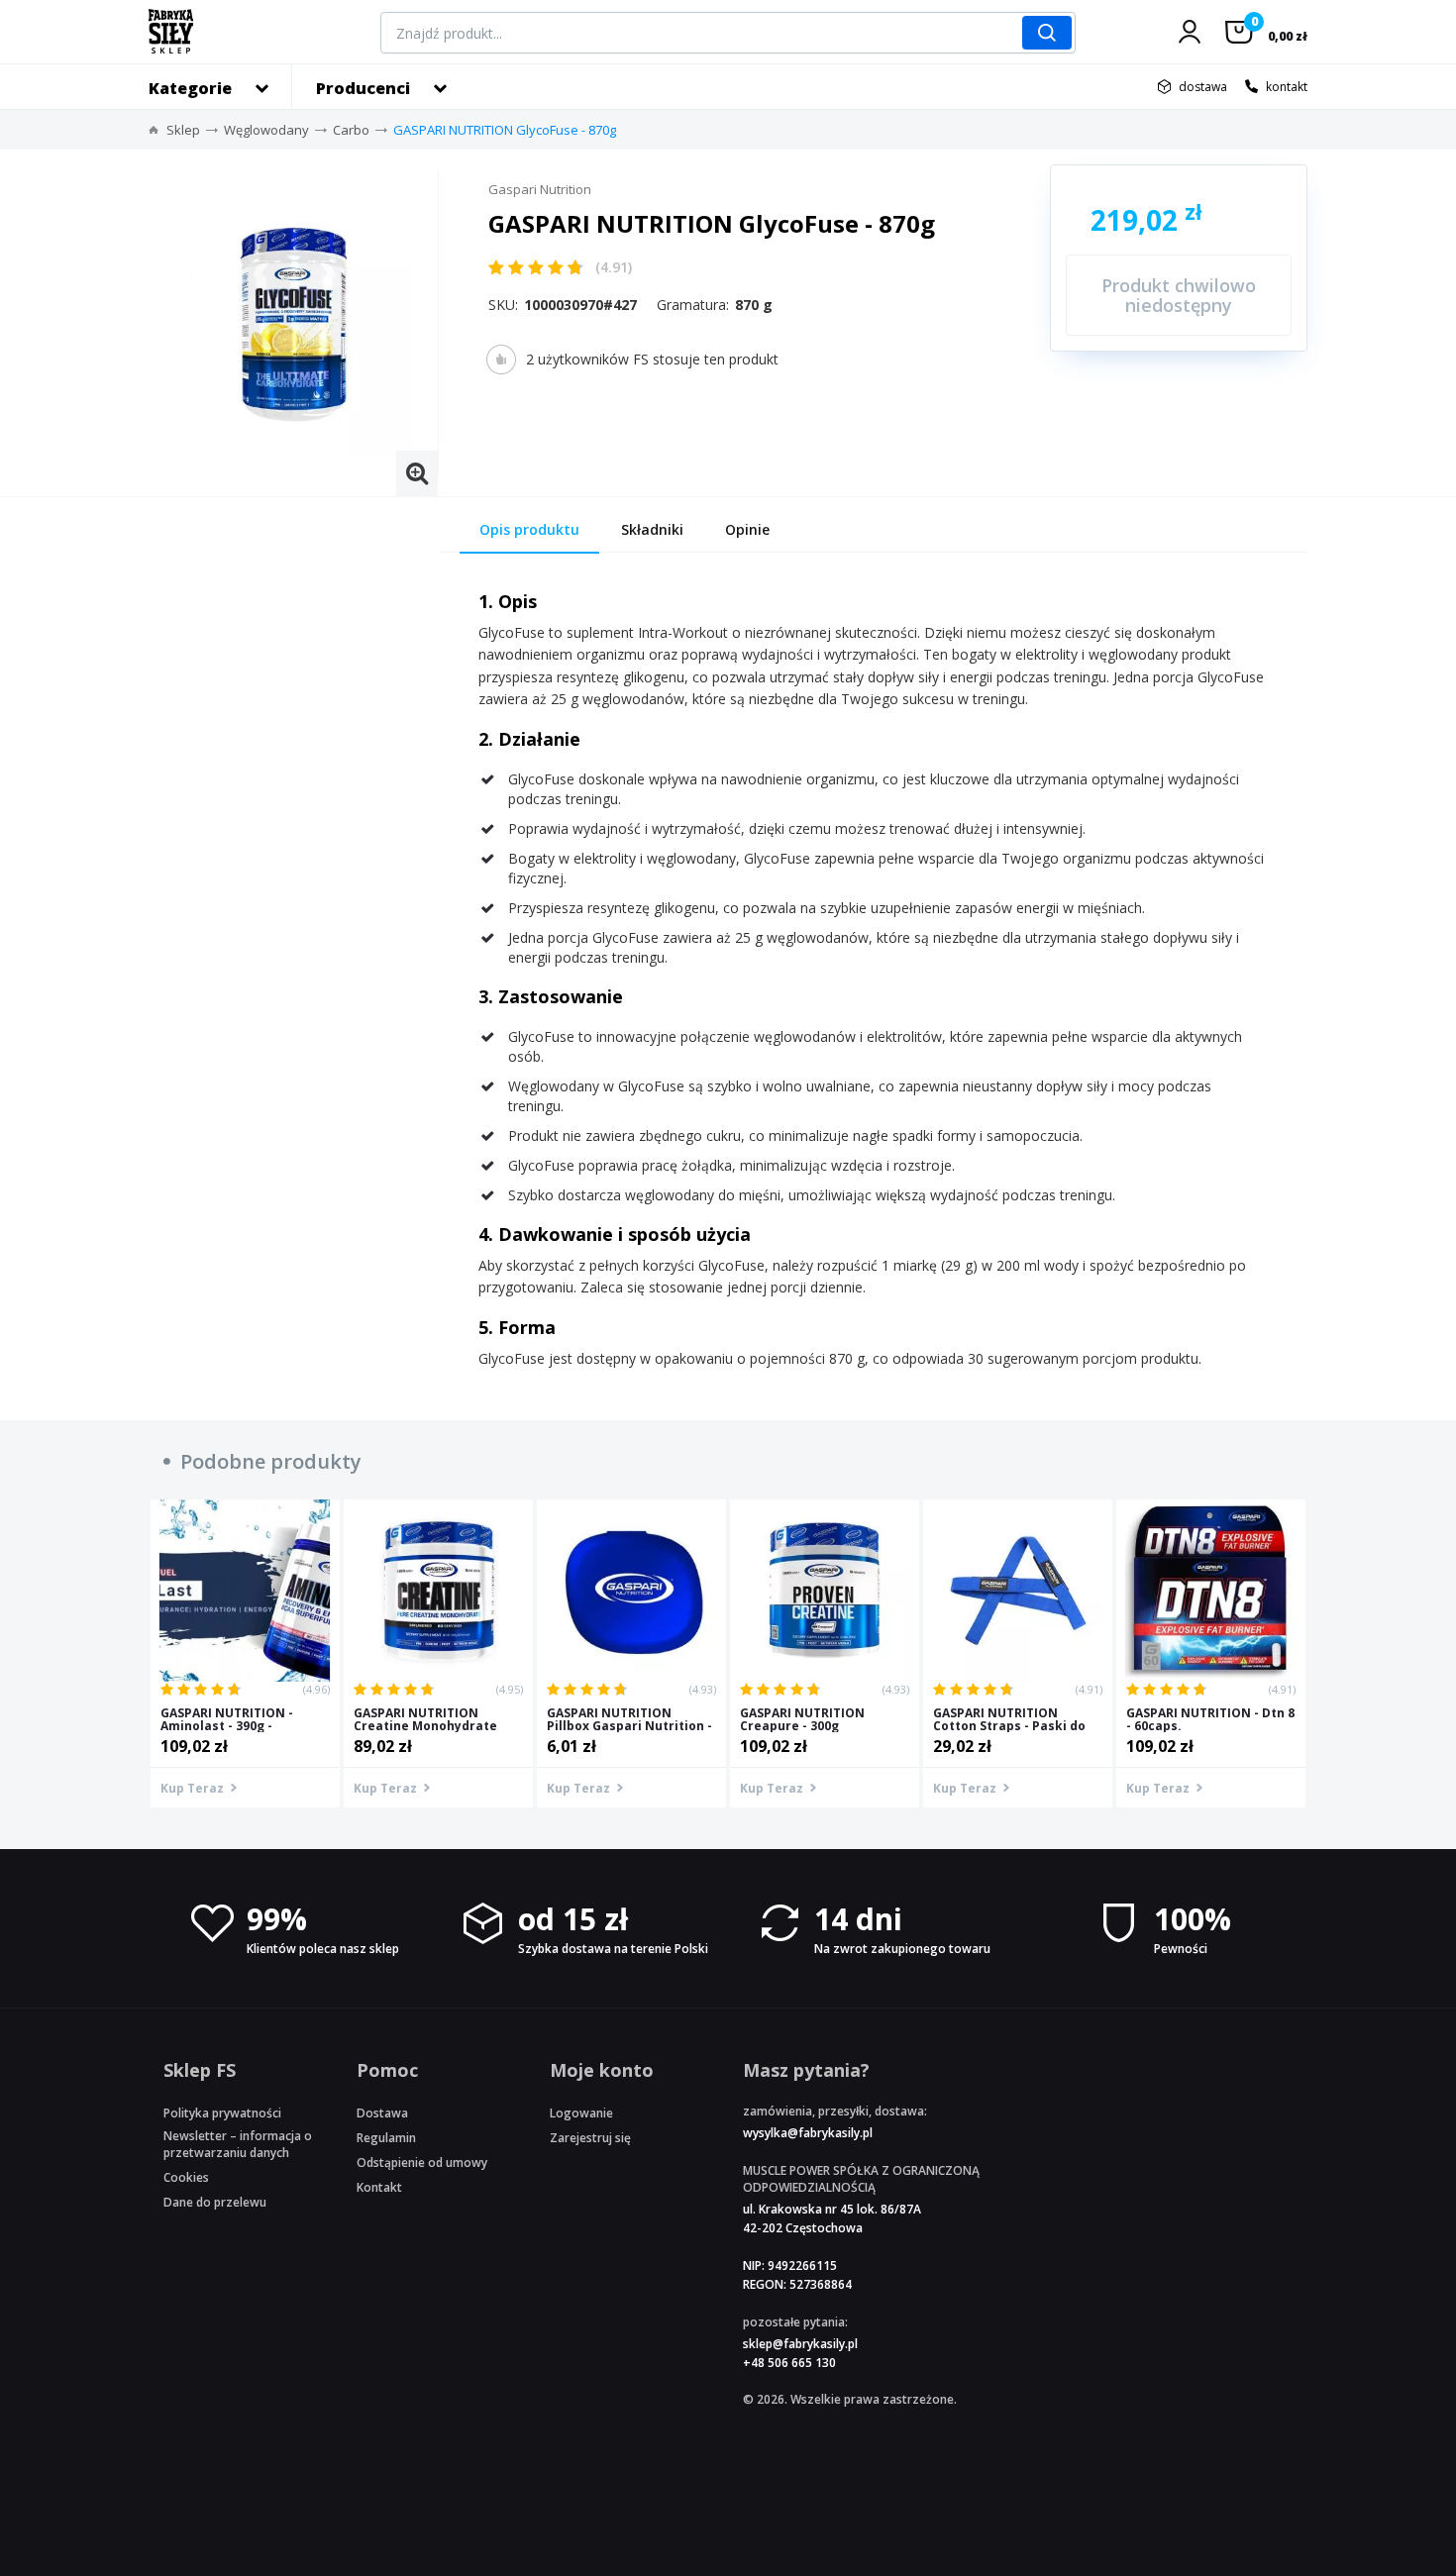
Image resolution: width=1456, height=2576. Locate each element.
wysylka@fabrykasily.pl (808, 2133)
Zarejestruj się (590, 2138)
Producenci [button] (363, 88)
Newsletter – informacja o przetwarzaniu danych (238, 2144)
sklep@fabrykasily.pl (800, 2344)
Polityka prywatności (222, 2113)
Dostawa (382, 2113)
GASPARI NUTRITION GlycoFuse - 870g (505, 130)
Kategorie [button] (190, 88)
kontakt (1287, 87)
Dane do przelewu (215, 2202)
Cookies (186, 2177)
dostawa (1203, 87)
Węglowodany (266, 130)
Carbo (351, 130)
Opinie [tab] (747, 529)
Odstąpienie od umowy (422, 2163)
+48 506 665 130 (789, 2363)
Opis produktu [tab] (529, 529)
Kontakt (379, 2187)
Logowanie (581, 2113)
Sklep (183, 130)
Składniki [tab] (652, 529)
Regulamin (386, 2138)
